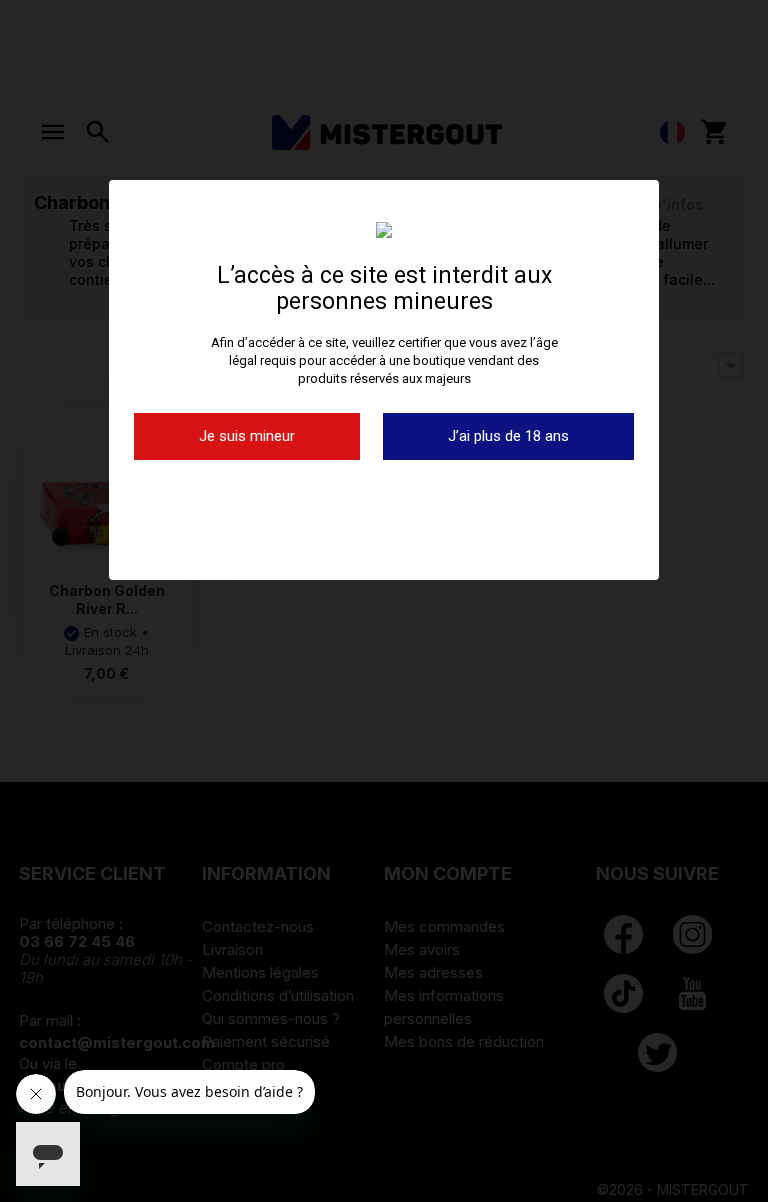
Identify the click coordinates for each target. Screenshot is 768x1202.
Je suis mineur (247, 436)
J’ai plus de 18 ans (508, 436)
